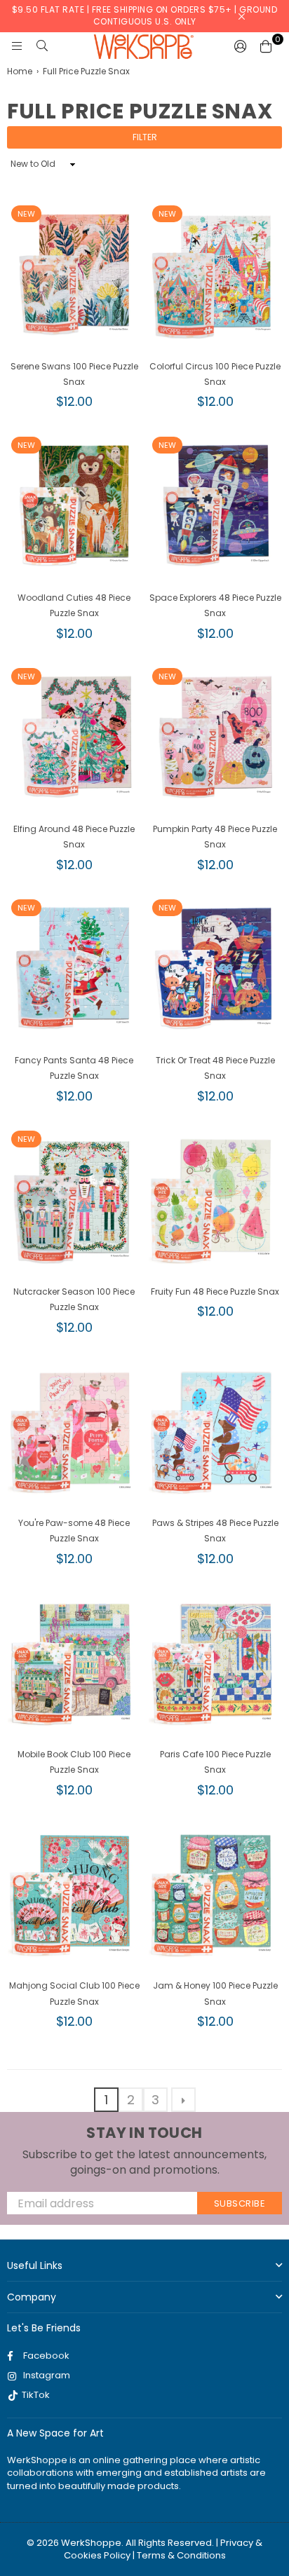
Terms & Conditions (181, 2555)
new (26, 214)
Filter (145, 137)
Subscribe (240, 2203)
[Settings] (241, 46)
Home (20, 71)
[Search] (42, 46)
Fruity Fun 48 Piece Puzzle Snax (215, 1292)
